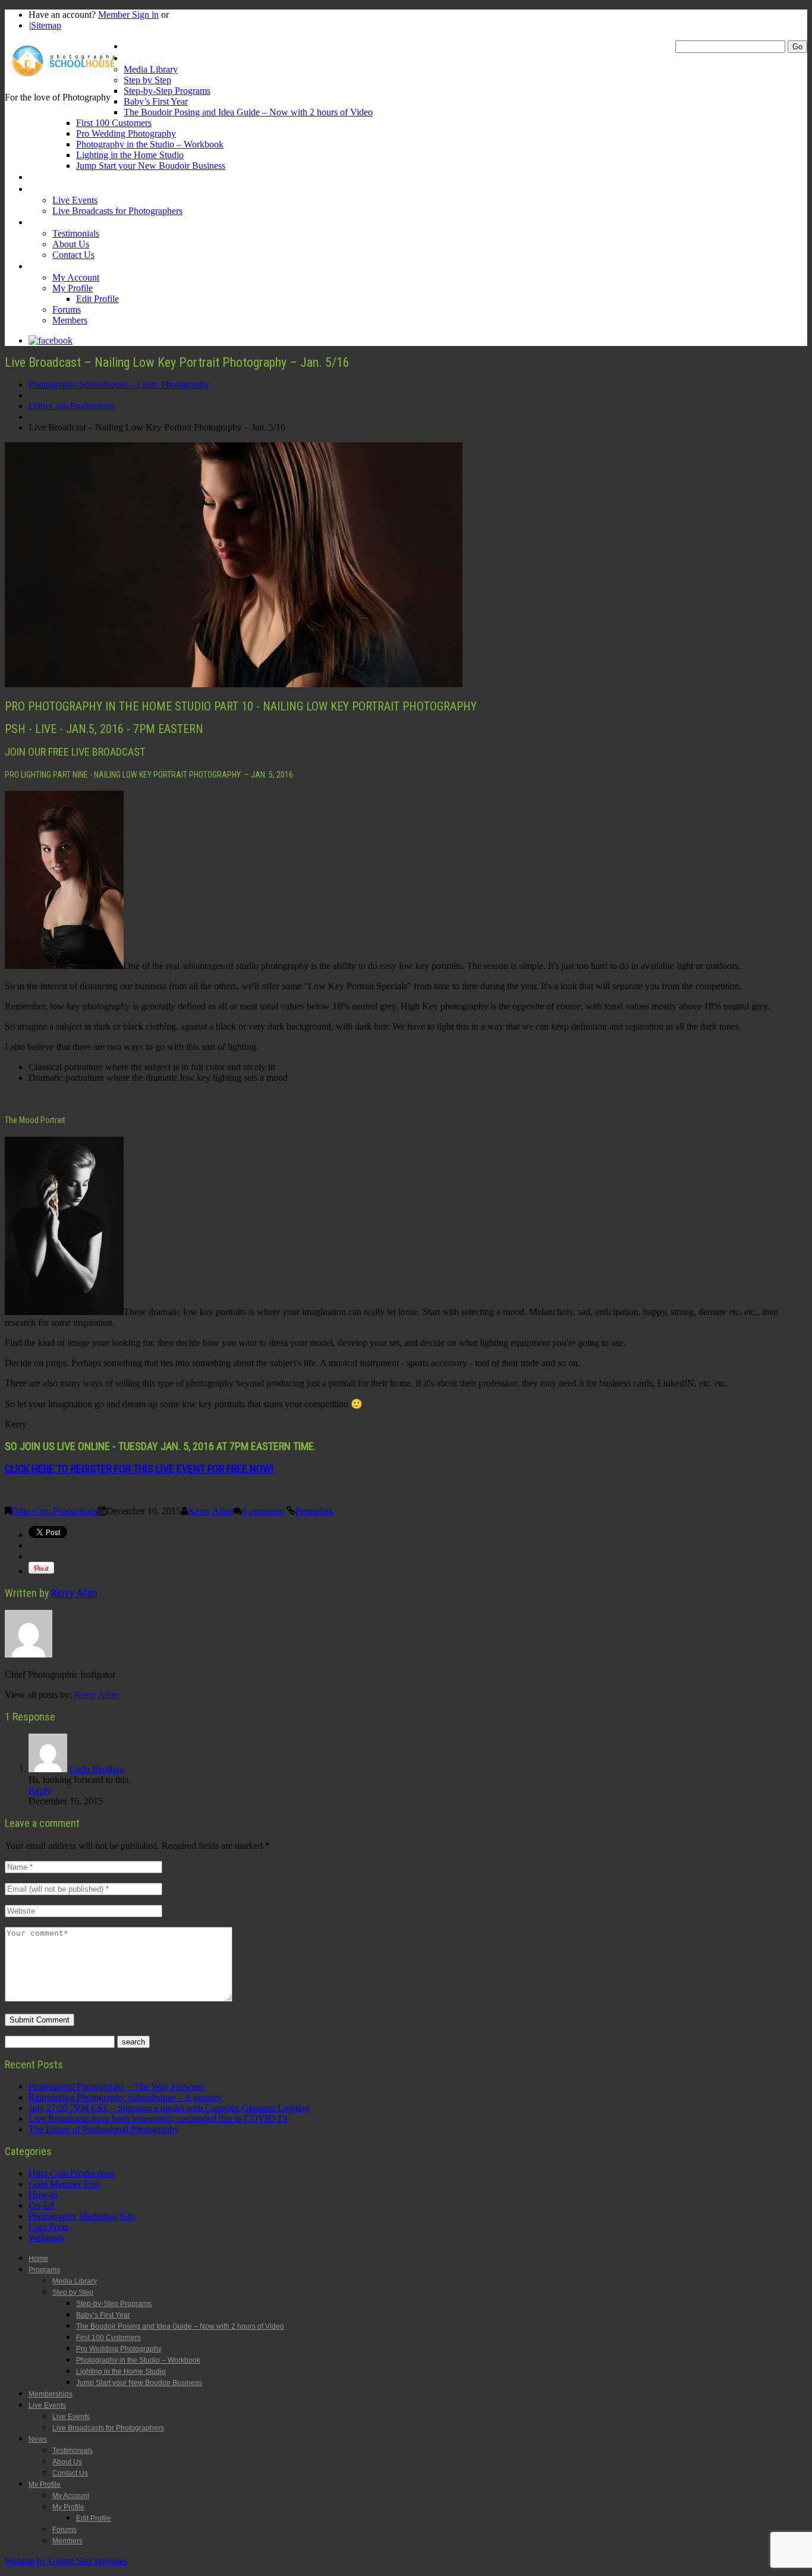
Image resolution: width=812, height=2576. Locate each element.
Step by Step (147, 80)
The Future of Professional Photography (104, 2129)
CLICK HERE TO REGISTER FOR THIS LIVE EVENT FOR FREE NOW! (139, 1469)
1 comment (263, 1511)
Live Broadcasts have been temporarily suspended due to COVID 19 (158, 2119)
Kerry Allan (211, 1511)
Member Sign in (128, 15)
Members (70, 320)
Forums (67, 309)
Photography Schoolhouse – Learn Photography (119, 384)
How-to (43, 2195)
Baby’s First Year (156, 101)
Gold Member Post (64, 2184)
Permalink (314, 1511)
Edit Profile (97, 299)
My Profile (48, 266)
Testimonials (76, 233)
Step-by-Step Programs (167, 91)
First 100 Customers (114, 123)
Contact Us (73, 255)
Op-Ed (41, 2205)
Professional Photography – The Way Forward (116, 2086)
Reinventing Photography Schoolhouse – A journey (125, 2097)
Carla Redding (97, 1769)
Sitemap (46, 25)
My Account (76, 277)
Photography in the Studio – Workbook (150, 144)
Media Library (151, 69)
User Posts (48, 2227)
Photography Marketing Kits (82, 2216)
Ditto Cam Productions (72, 406)
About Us (71, 244)
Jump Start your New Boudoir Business (151, 166)
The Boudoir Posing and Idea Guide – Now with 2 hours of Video (248, 112)
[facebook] (51, 340)
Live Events (50, 189)
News (39, 222)
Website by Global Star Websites (66, 2561)
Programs (142, 58)
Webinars (46, 2237)
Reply (40, 1790)
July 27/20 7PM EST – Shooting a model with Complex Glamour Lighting (169, 2108)
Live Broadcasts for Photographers (117, 211)
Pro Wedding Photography (126, 133)
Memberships (54, 177)
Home (135, 46)
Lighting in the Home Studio (130, 155)
